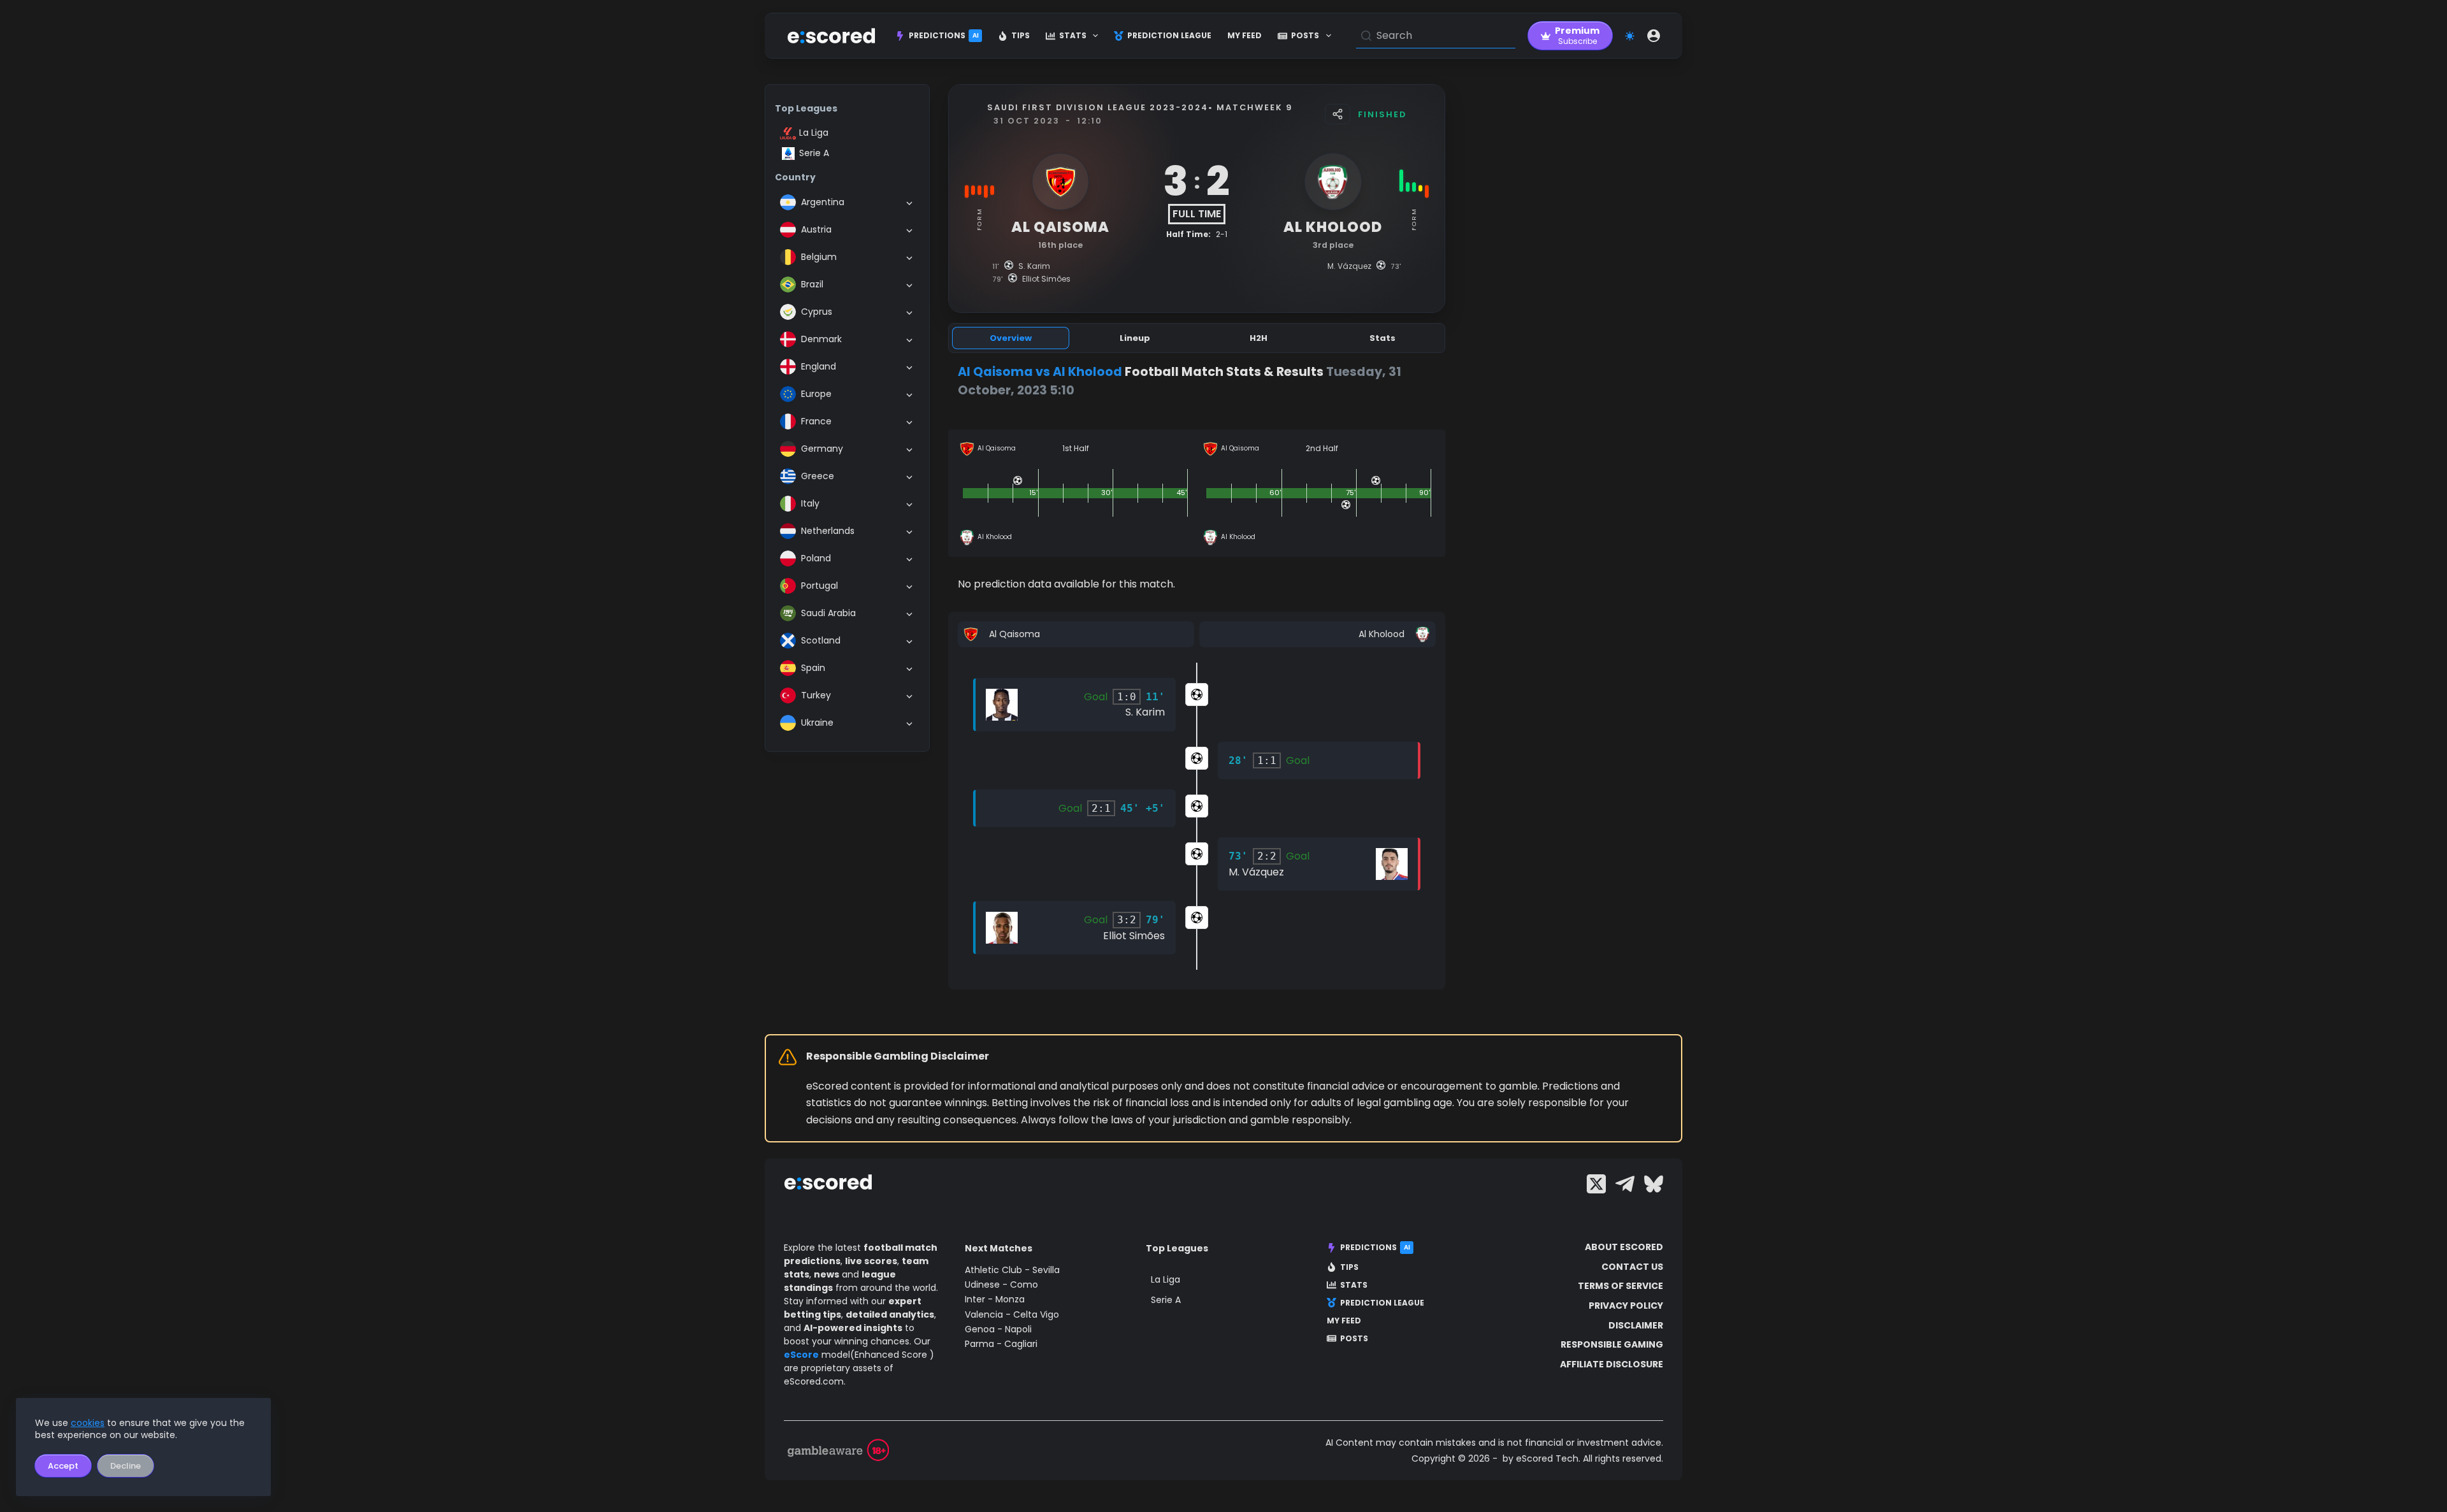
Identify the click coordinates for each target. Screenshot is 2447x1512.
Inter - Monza (995, 1299)
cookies (88, 1423)
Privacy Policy (1626, 1306)
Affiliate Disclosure (1612, 1364)
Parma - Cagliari (1001, 1344)
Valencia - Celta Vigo (1012, 1314)
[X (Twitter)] (1596, 1184)
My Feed (1245, 35)
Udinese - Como (1001, 1285)
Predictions (944, 35)
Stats (1073, 35)
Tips (1021, 35)
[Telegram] (1625, 1184)
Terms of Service (1621, 1286)
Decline (126, 1466)
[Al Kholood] (1317, 634)
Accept (63, 1466)
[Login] (1654, 36)
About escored (1624, 1247)
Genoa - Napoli (998, 1329)
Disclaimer (1636, 1325)
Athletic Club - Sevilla (1012, 1270)
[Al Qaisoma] (1076, 634)
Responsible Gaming (1612, 1344)
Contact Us (1632, 1267)
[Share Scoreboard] (1338, 114)
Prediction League (1169, 35)
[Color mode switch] (1630, 36)
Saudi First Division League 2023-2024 (1098, 107)
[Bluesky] (1654, 1184)
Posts (1305, 35)
